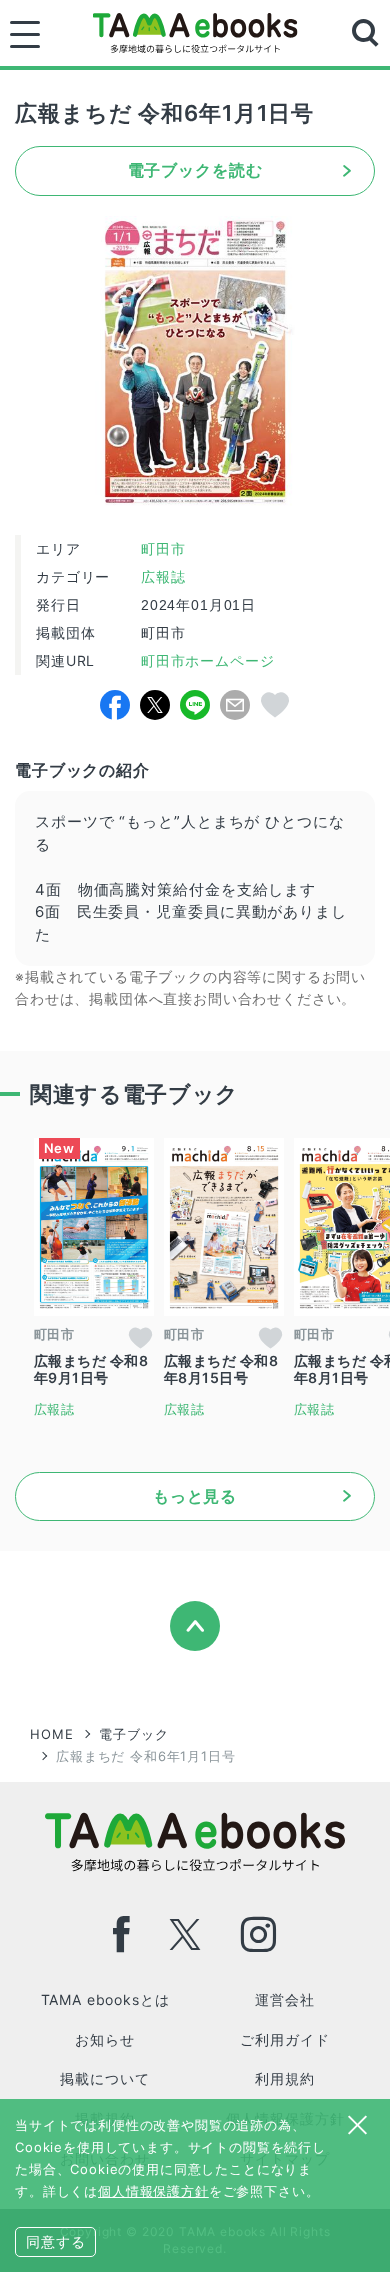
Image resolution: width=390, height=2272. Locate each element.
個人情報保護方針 (153, 2191)
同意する (55, 2241)
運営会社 (284, 1999)
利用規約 (284, 2078)
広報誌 (163, 577)
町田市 (163, 549)
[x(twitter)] (185, 1934)
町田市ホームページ (205, 661)
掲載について (104, 2078)
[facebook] (122, 1934)
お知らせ (104, 2039)
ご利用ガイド (284, 2039)
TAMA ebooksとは (105, 1999)
